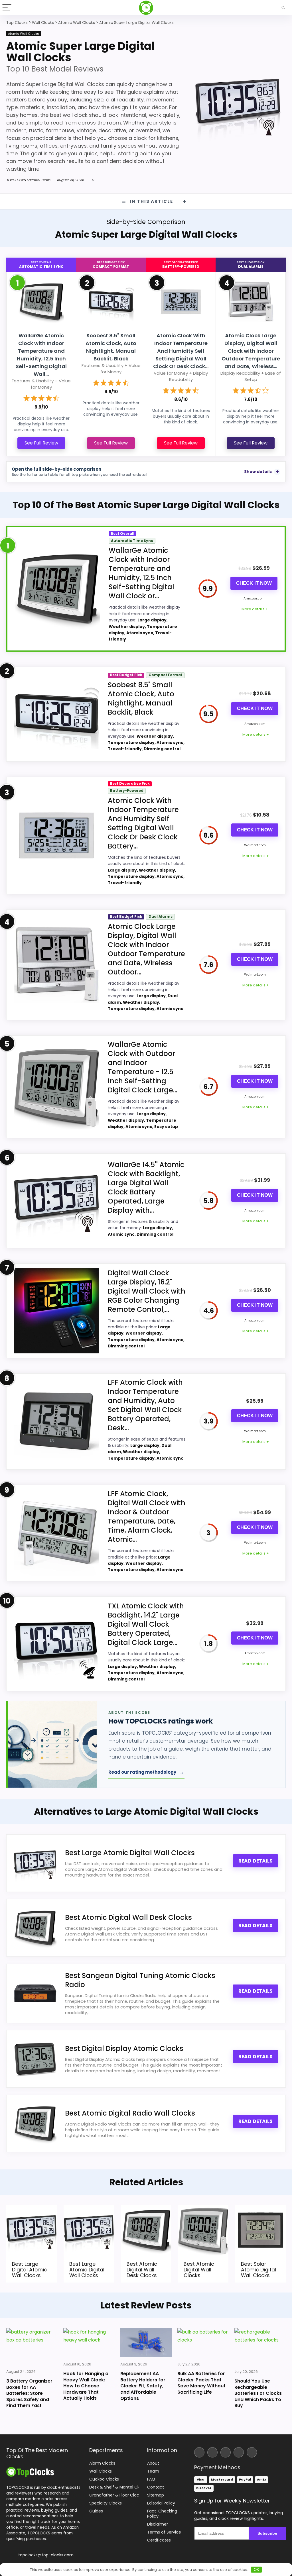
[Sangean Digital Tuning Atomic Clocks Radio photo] (35, 1993)
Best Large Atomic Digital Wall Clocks (130, 1853)
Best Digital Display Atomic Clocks (124, 2048)
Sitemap (156, 2495)
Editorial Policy (161, 2503)
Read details (255, 1861)
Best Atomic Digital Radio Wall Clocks (130, 2113)
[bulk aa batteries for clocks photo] (203, 2343)
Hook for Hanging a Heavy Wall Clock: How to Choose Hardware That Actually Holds (86, 2386)
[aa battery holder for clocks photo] (146, 2343)
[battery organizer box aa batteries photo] (32, 2346)
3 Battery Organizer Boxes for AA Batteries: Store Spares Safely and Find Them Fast (29, 2393)
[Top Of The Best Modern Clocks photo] (30, 2469)
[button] (287, 2536)
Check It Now (254, 583)
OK (256, 2570)
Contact (156, 2487)
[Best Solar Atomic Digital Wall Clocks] (260, 2209)
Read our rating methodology (146, 1772)
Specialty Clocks (106, 2503)
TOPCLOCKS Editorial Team (28, 180)
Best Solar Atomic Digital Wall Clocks (258, 2270)
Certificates (159, 2540)
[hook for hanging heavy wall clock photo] (89, 2343)
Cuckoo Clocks (104, 2479)
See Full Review (41, 443)
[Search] (283, 8)
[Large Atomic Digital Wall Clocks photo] (35, 1863)
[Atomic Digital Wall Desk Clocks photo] (35, 1928)
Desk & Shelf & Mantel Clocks (118, 2487)
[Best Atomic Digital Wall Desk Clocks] (146, 2209)
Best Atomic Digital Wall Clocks (199, 2270)
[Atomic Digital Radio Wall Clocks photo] (35, 2124)
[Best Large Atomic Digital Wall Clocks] (89, 2209)
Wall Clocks (101, 2471)
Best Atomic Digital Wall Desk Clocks (128, 1917)
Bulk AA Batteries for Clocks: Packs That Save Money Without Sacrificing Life (201, 2383)
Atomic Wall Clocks (24, 34)
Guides (96, 2511)
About (153, 2463)
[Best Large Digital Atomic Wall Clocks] (32, 2209)
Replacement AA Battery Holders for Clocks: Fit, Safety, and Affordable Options (143, 2386)
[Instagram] (212, 2452)
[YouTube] (239, 2452)
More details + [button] (255, 609)
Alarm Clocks (102, 2463)
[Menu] (7, 8)
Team (153, 2471)
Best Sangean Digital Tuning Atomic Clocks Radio (140, 1980)
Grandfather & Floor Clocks (116, 2495)
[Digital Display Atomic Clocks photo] (35, 2059)
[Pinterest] (252, 2452)
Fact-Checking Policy (162, 2514)
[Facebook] (199, 2452)
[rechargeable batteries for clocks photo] (260, 2346)
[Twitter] (226, 2452)
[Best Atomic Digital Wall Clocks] (203, 2209)
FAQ (151, 2479)
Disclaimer (158, 2524)
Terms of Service (164, 2532)
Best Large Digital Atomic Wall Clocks (30, 2270)
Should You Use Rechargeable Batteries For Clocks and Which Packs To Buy (258, 2393)
